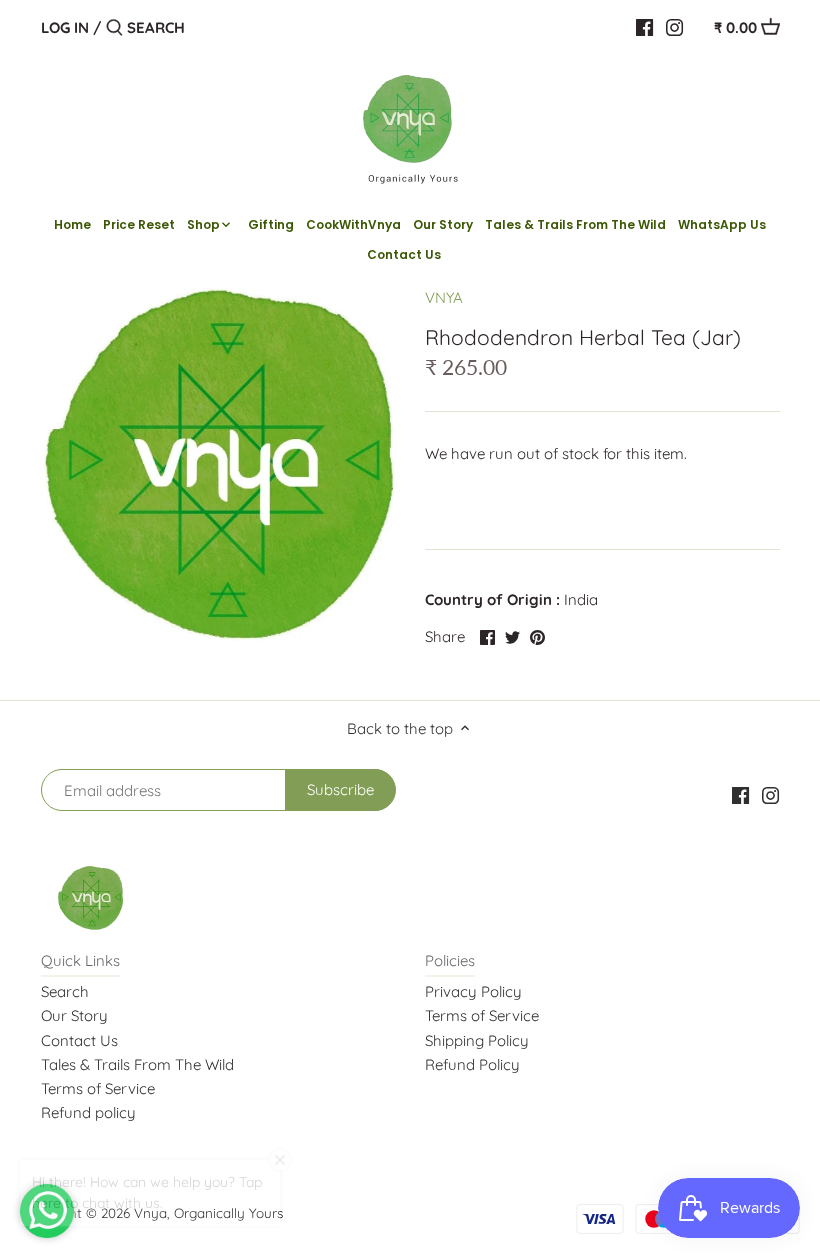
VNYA (444, 297)
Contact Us (79, 1040)
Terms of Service (98, 1088)
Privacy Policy (473, 991)
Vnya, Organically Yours (208, 1212)
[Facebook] (644, 27)
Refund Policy (472, 1064)
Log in (65, 27)
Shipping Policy (477, 1040)
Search (65, 991)
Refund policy (88, 1112)
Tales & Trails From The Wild (137, 1064)
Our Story (74, 1015)
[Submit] (114, 28)
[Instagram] (674, 27)
